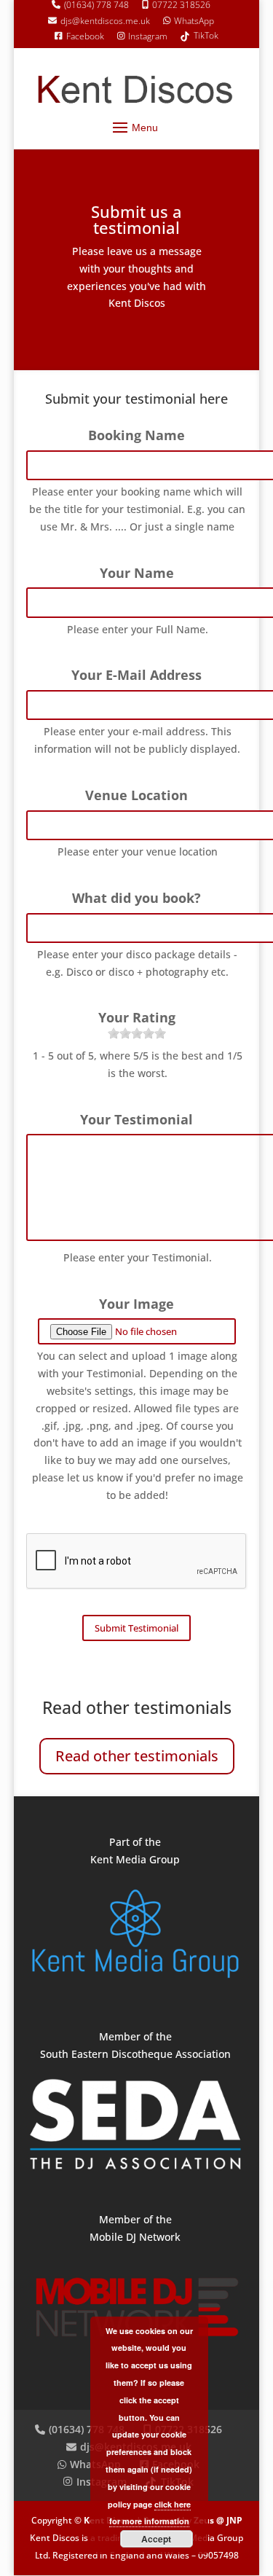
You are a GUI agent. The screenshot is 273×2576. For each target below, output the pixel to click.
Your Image (136, 1304)
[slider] (137, 1033)
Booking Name (136, 435)
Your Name (137, 573)
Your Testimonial (136, 1120)
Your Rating (137, 1018)
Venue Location (136, 795)
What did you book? (136, 898)
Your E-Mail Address (136, 675)
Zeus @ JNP (217, 2520)
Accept (156, 2539)
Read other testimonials (137, 1756)
